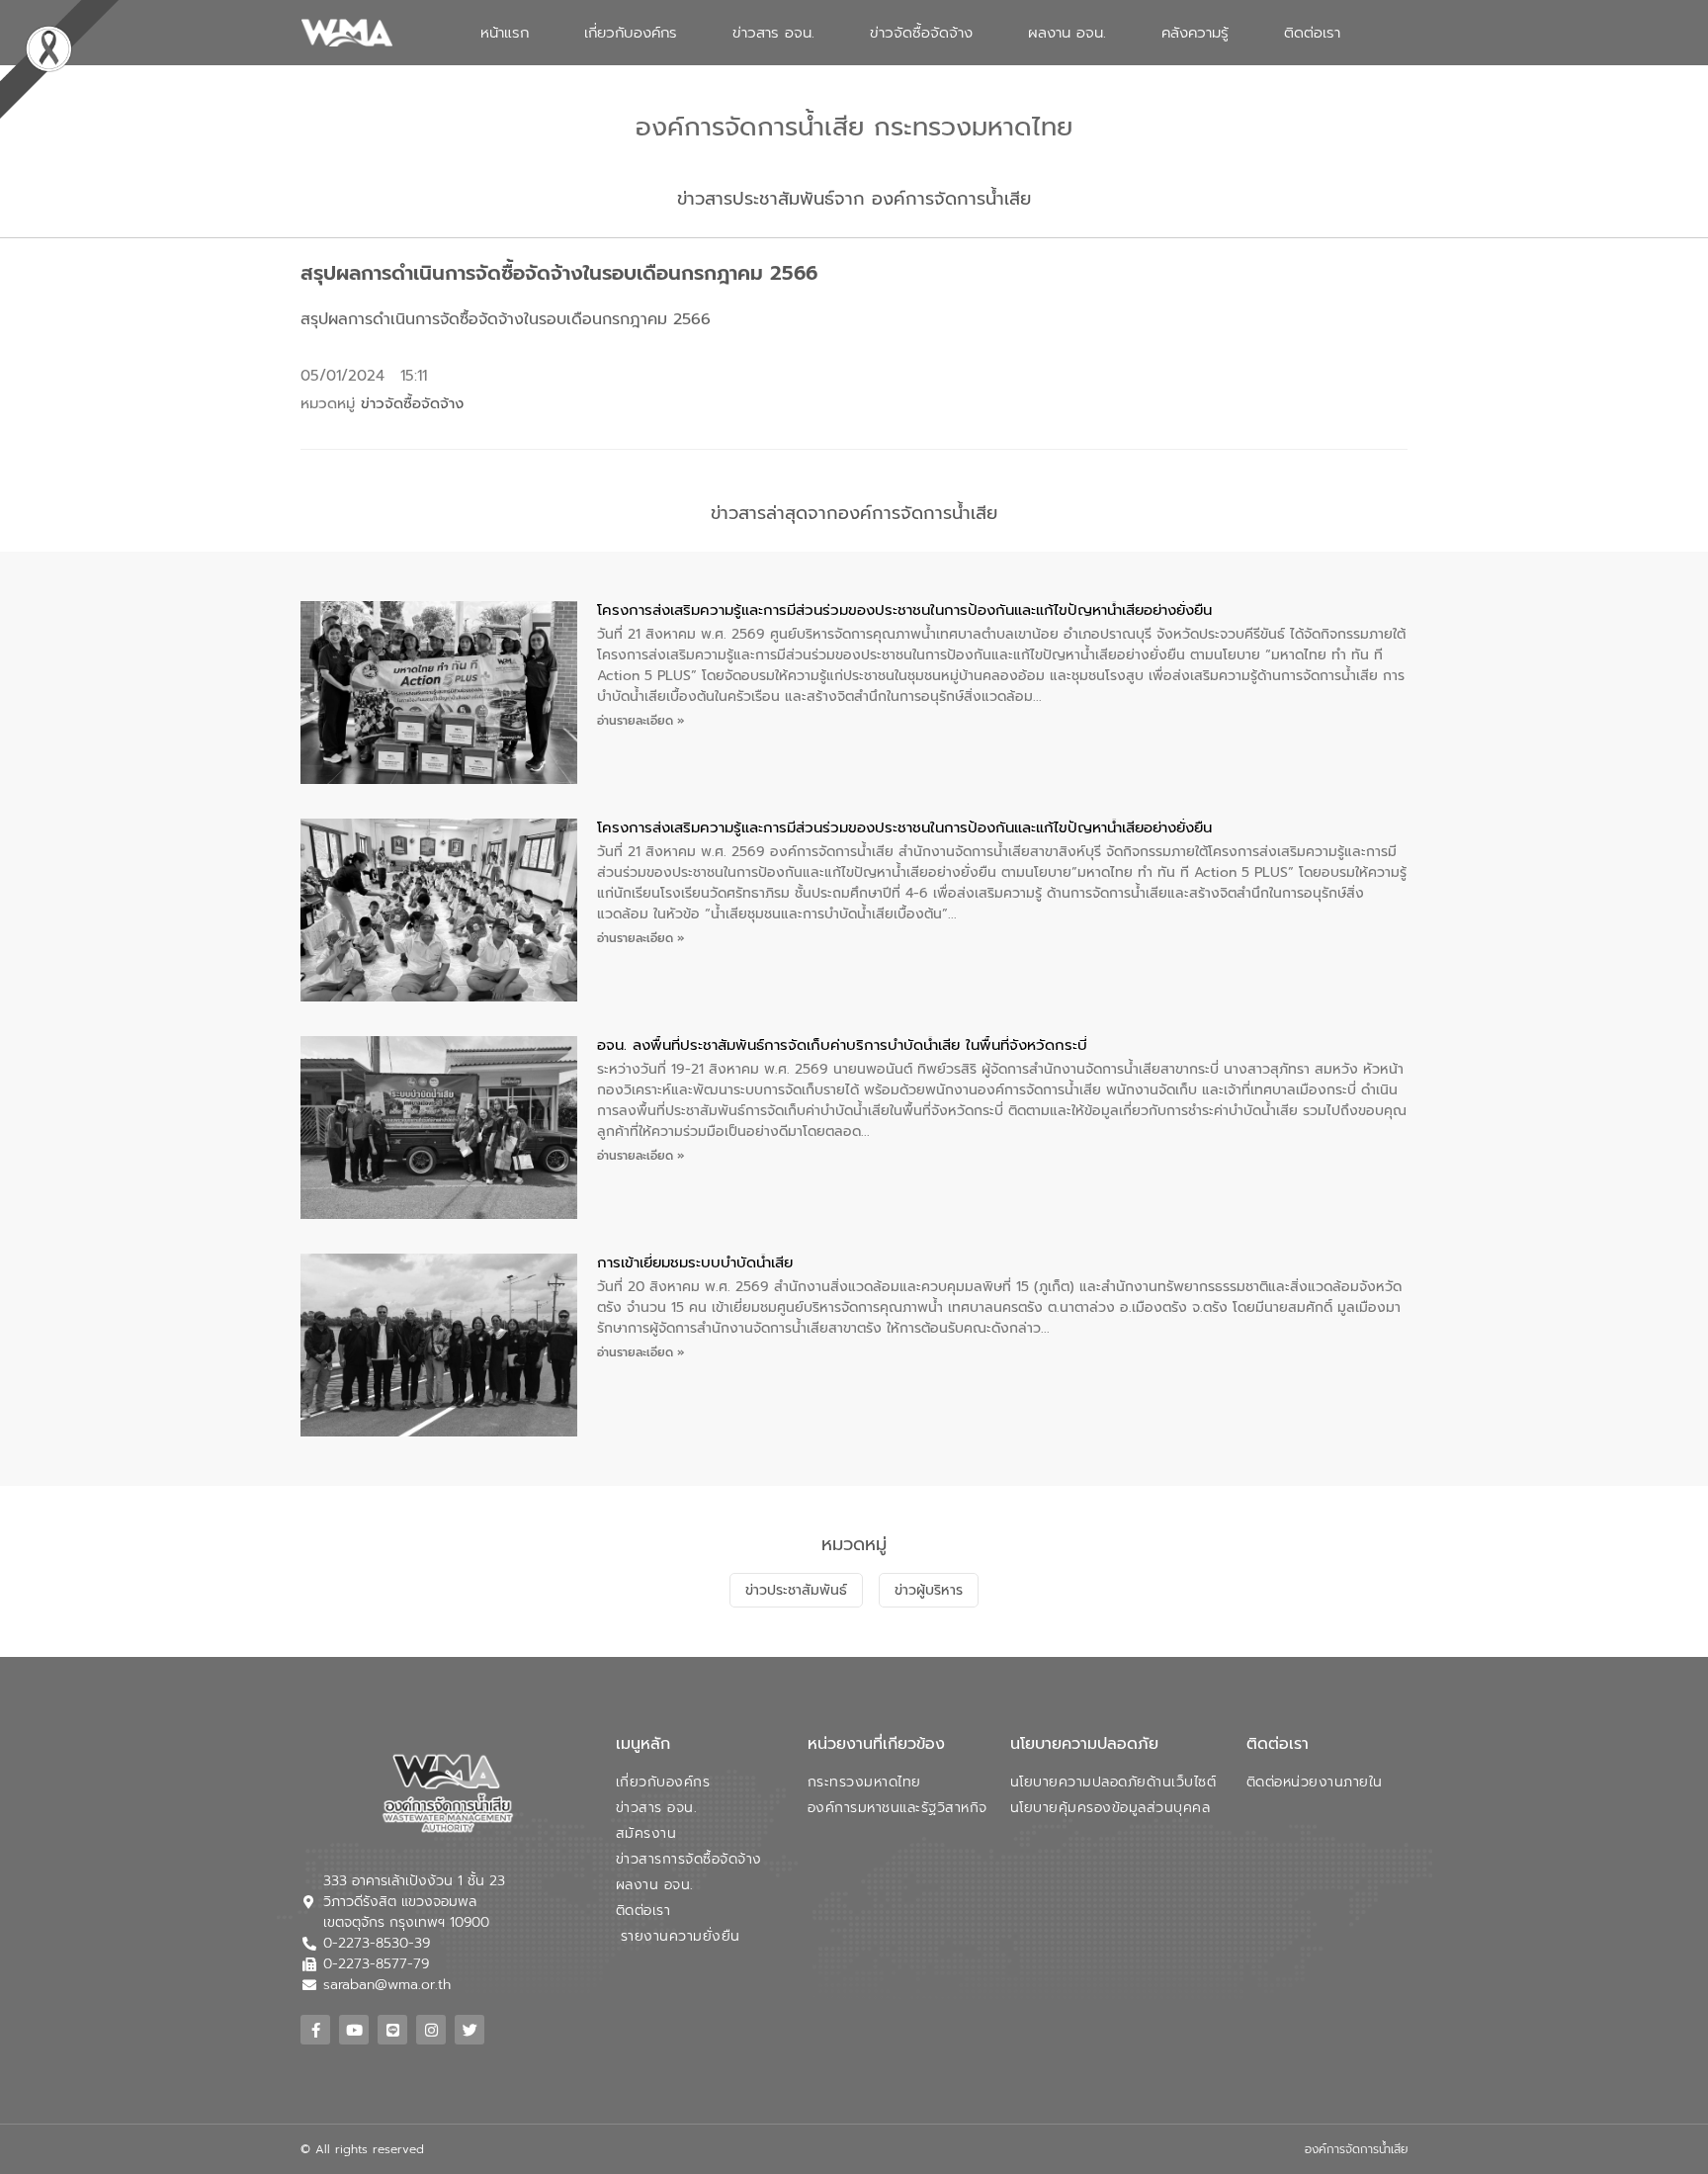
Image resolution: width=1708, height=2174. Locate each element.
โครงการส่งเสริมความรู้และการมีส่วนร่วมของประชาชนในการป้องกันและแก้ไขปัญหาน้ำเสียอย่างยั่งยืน (904, 610)
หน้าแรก (505, 33)
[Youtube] (354, 2030)
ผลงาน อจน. (1067, 33)
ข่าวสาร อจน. (773, 33)
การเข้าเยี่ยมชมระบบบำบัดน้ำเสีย (695, 1262)
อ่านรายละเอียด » (641, 721)
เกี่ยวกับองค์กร (631, 33)
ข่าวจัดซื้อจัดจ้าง (921, 33)
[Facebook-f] (315, 2030)
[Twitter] (470, 2030)
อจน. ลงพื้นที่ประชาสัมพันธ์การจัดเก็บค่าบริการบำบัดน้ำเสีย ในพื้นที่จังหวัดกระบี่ (842, 1045)
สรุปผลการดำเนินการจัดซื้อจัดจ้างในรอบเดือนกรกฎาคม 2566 (506, 319)
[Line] (392, 2030)
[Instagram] (431, 2030)
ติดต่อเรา (1312, 33)
